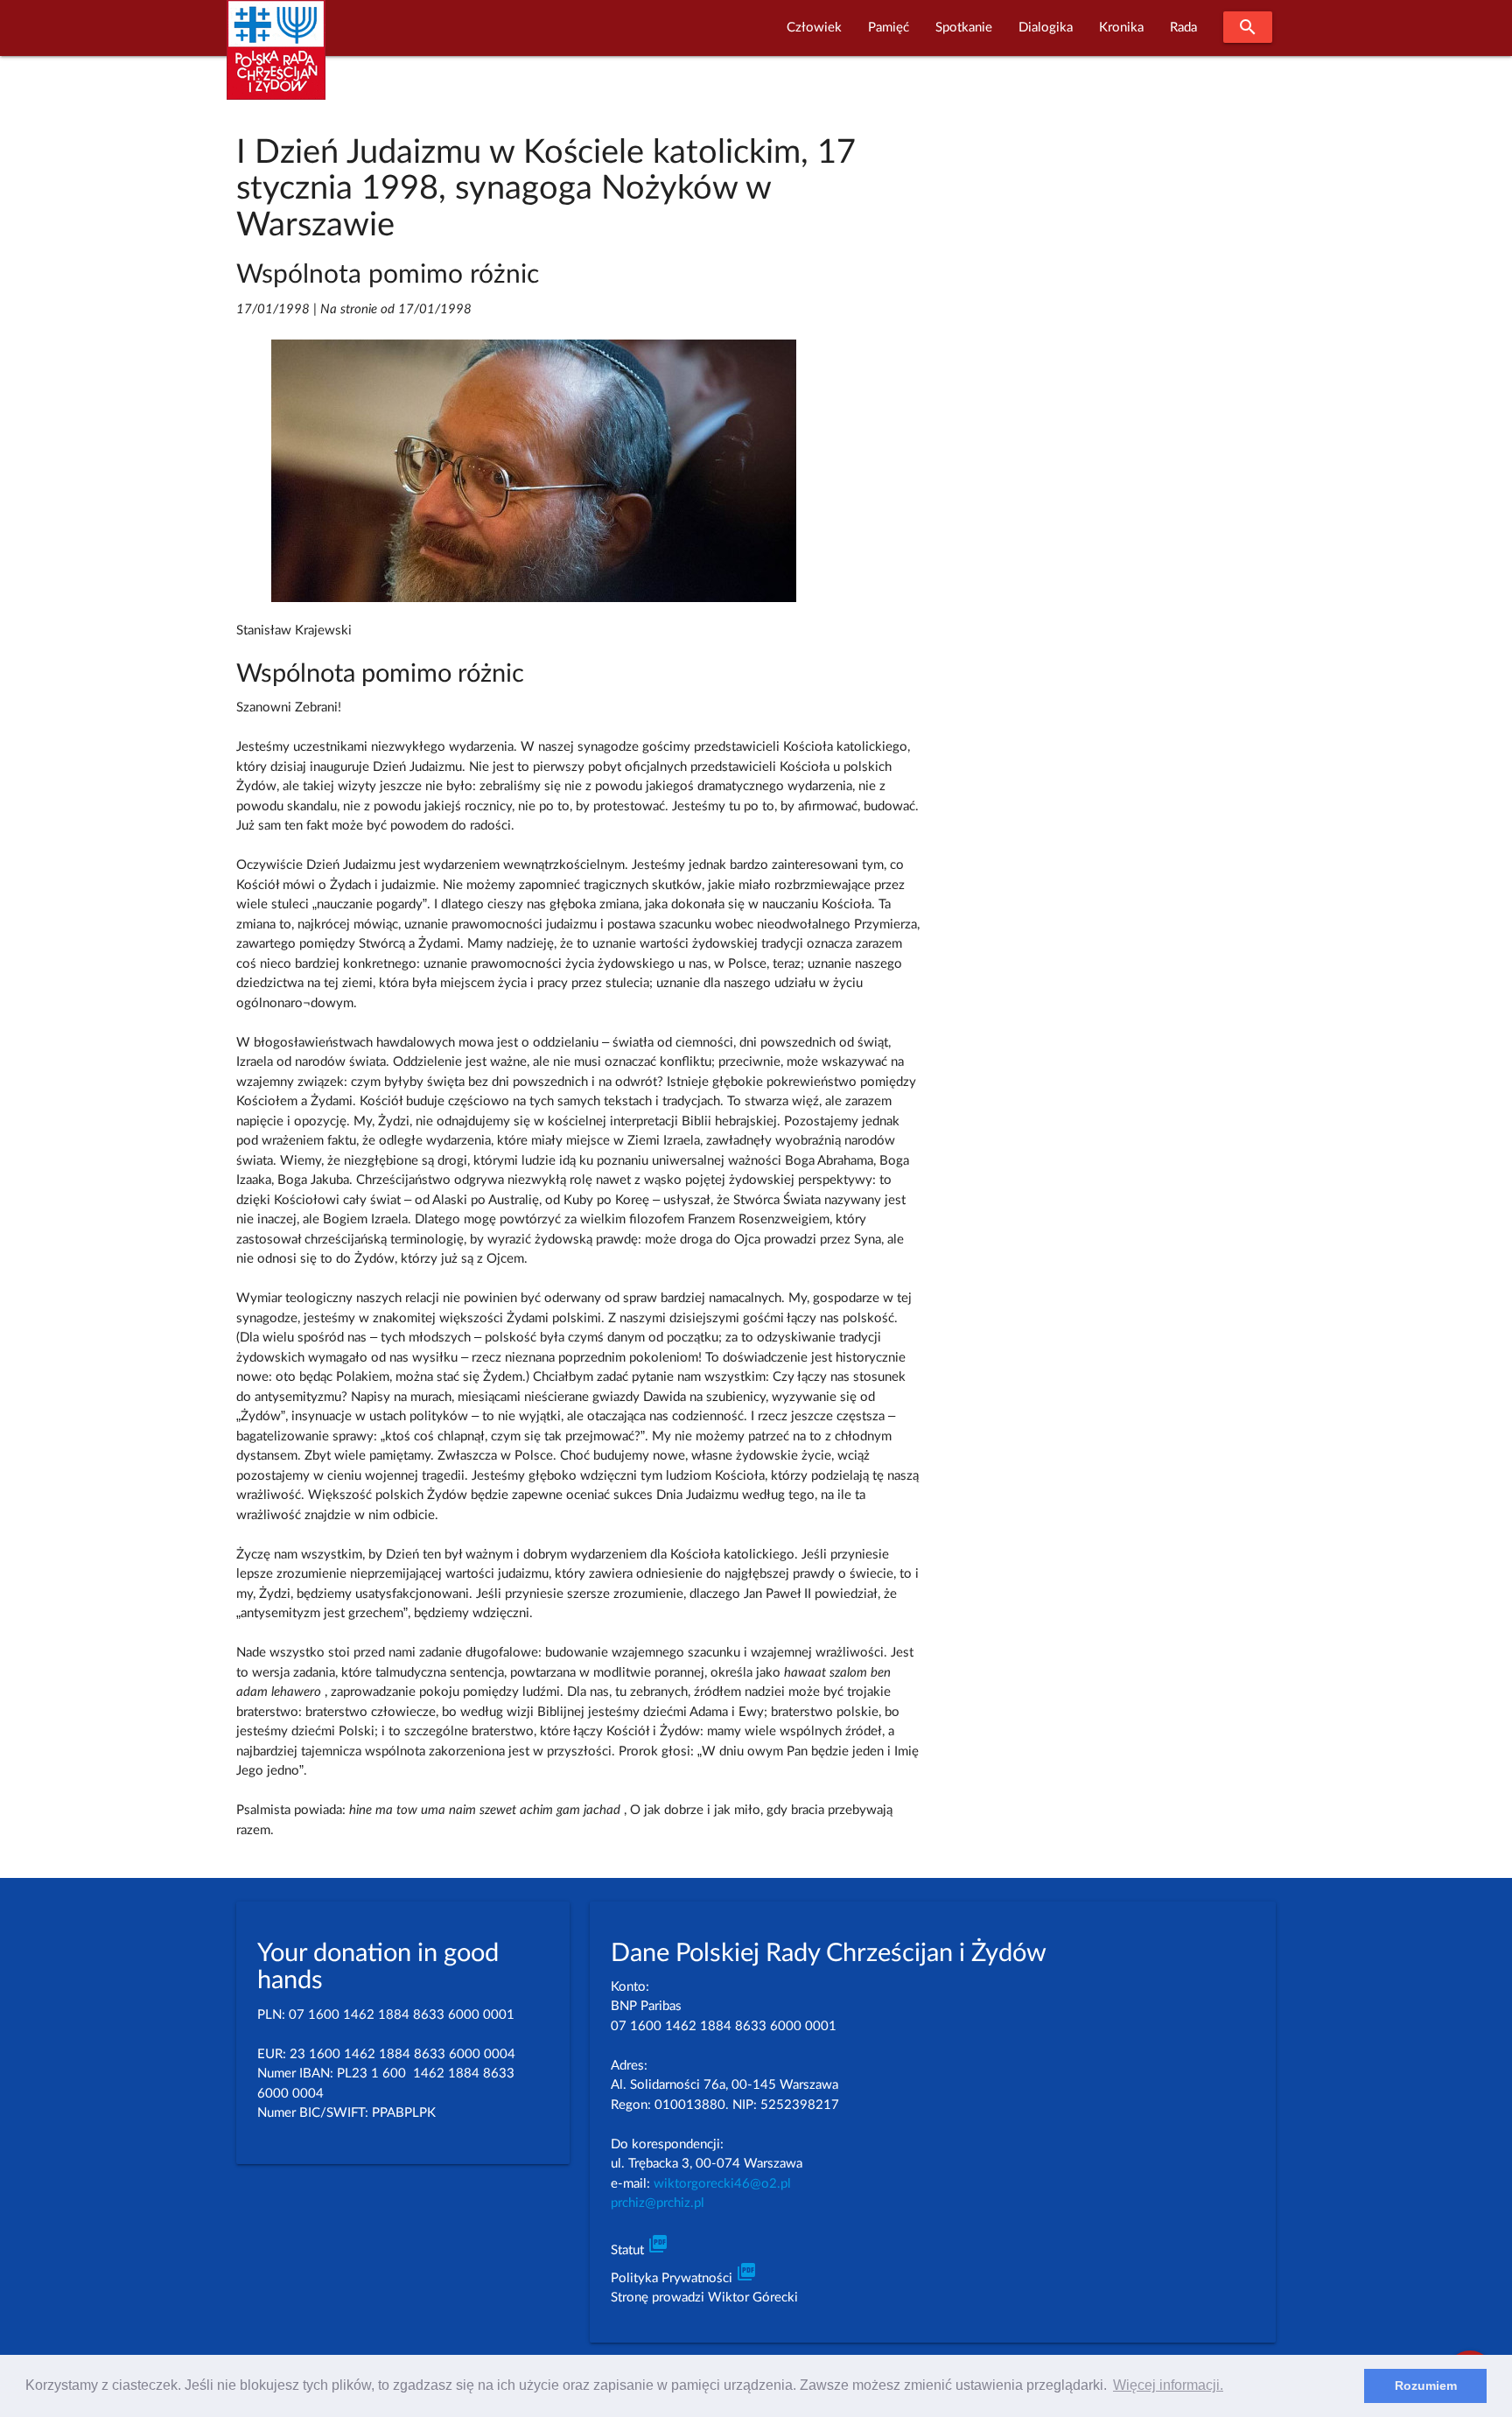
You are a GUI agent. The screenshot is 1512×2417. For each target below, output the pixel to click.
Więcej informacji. (1168, 2385)
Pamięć (889, 28)
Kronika (1121, 28)
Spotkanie (964, 28)
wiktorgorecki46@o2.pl (722, 2184)
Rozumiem (1426, 2385)
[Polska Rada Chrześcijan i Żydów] (276, 60)
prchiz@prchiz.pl (658, 2203)
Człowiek (814, 28)
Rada (1183, 28)
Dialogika (1046, 28)
